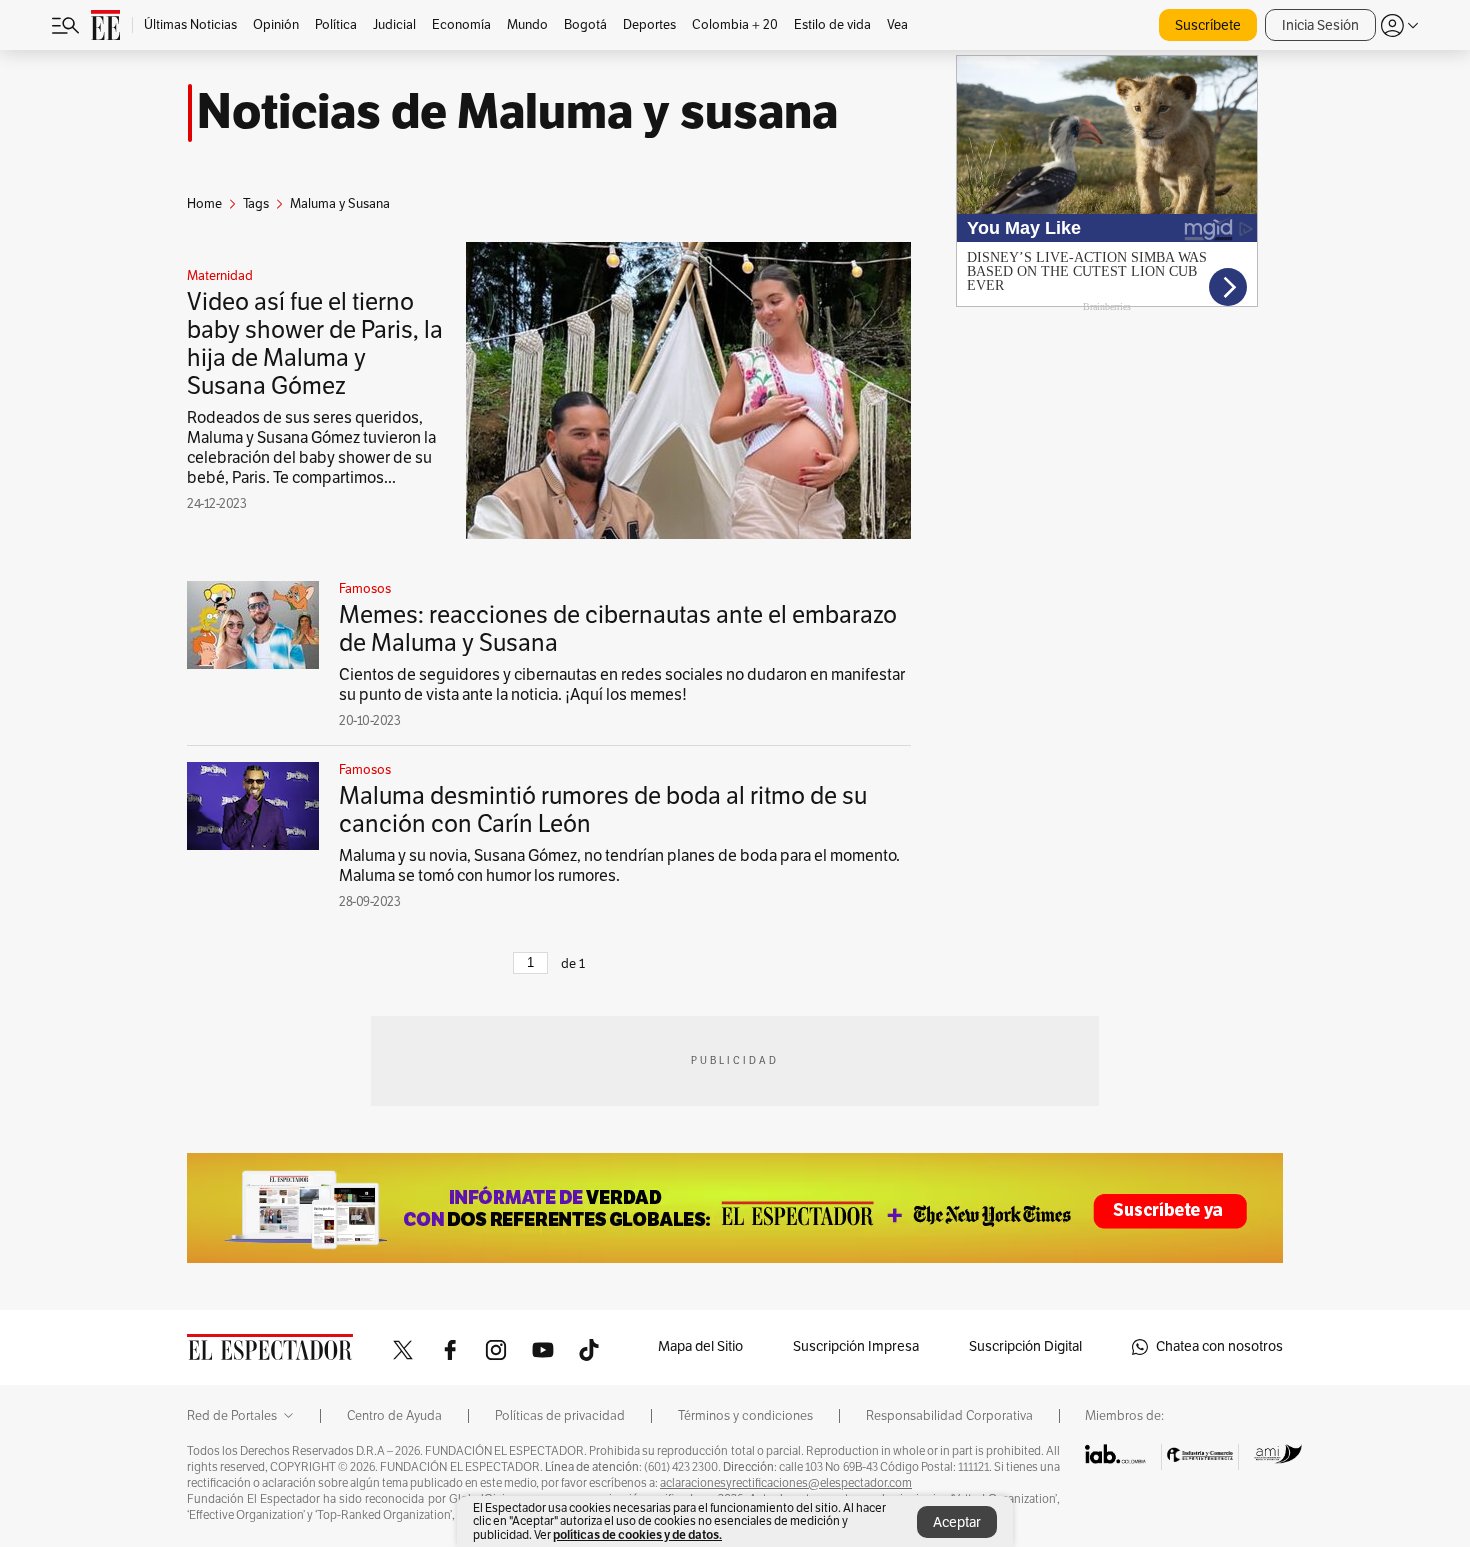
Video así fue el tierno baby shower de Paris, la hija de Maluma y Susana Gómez (315, 344)
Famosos (365, 589)
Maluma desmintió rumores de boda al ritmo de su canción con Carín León (603, 810)
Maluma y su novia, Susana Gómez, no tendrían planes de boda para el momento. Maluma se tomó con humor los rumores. (619, 866)
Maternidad (220, 276)
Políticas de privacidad (560, 1416)
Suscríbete (1208, 25)
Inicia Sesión (1320, 25)
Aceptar (957, 1522)
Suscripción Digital (1025, 1346)
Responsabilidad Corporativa (949, 1416)
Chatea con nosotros (1219, 1346)
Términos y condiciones (745, 1416)
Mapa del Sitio (700, 1346)
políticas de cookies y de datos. (637, 1534)
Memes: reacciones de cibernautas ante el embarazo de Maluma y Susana (618, 629)
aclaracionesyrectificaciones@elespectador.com (786, 1483)
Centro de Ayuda (394, 1416)
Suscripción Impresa (856, 1346)
